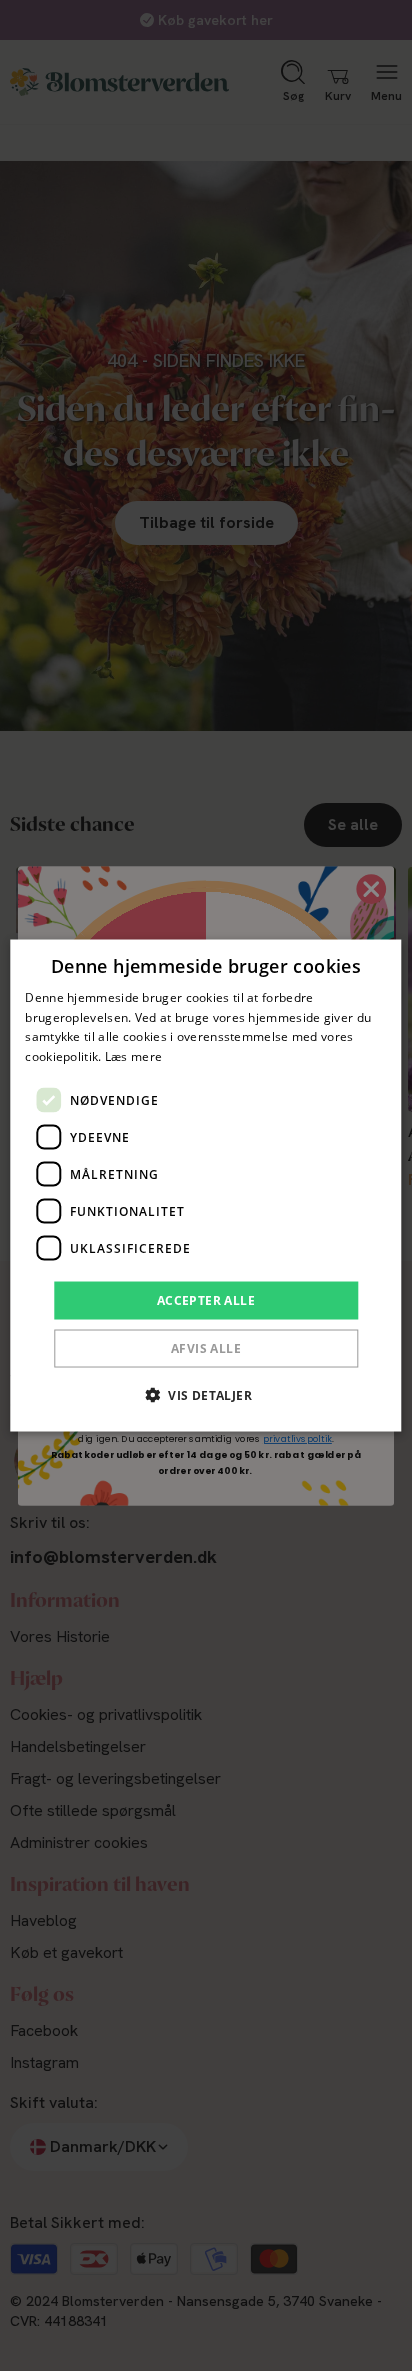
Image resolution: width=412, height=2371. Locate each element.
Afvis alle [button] (206, 1348)
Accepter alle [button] (206, 1300)
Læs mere (133, 1056)
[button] (206, 1395)
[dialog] (205, 1185)
